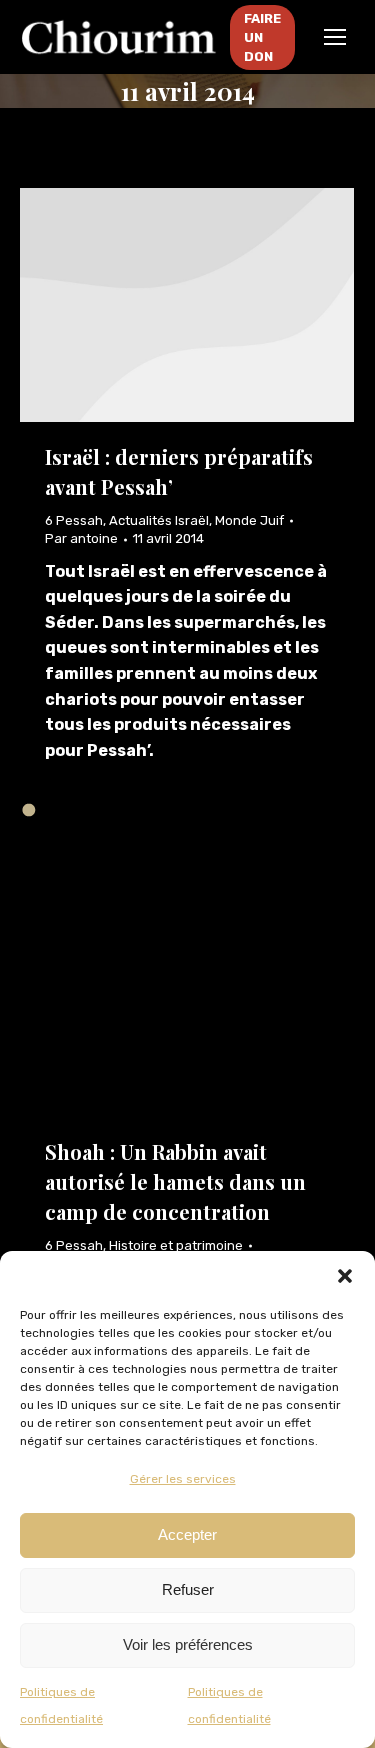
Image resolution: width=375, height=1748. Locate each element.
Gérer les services (183, 1479)
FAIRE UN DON (262, 37)
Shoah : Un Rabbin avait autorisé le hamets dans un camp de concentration (175, 1181)
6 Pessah (74, 520)
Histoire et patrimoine (176, 1245)
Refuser (188, 1589)
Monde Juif (249, 520)
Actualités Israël (159, 520)
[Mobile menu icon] (335, 37)
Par (81, 538)
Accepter (187, 1534)
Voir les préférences (188, 1644)
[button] (345, 1276)
